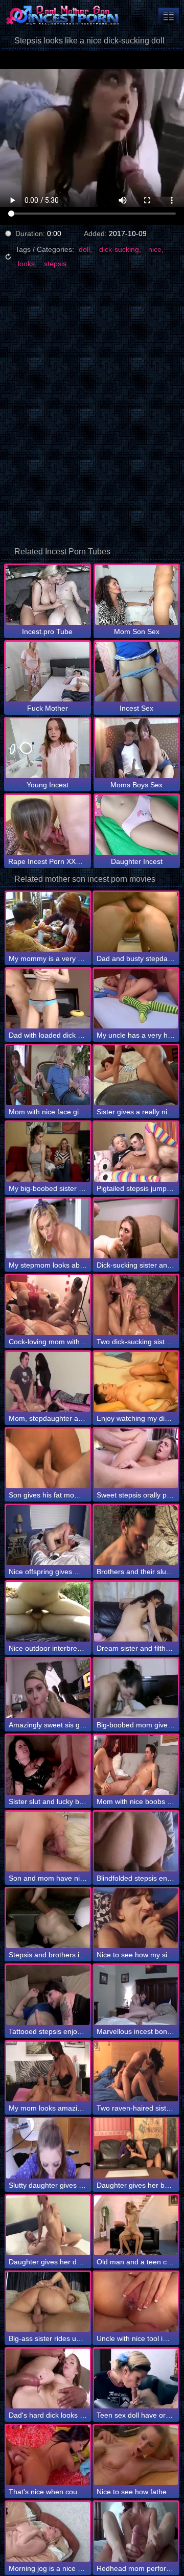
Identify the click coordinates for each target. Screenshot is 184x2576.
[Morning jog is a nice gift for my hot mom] (48, 2532)
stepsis (55, 264)
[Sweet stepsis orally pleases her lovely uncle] (136, 1458)
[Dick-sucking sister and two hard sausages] (136, 1228)
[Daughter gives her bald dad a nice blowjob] (136, 2148)
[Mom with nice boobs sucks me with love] (136, 1765)
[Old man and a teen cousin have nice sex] (136, 2225)
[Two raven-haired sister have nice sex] (136, 2071)
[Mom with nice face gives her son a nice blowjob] (48, 1075)
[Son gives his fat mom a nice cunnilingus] (48, 1458)
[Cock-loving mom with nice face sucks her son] (48, 1305)
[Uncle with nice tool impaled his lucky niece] (136, 2302)
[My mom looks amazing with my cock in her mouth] (48, 2071)
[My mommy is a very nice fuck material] (48, 922)
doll (84, 249)
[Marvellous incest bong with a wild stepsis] (136, 1995)
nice (155, 249)
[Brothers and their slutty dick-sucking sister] (136, 1535)
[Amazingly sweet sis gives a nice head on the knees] (48, 1688)
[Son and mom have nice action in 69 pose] (48, 1842)
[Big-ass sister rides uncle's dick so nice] (48, 2302)
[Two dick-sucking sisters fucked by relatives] (136, 1305)
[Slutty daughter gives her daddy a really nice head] (48, 2148)
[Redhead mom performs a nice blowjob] (136, 2532)
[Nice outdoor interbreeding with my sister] (48, 1612)
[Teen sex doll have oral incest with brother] (136, 2379)
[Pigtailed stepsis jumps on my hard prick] (136, 1152)
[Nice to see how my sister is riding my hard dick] (136, 1918)
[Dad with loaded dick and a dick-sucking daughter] (48, 999)
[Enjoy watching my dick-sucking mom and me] (136, 1382)
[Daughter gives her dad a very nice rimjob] (48, 2225)
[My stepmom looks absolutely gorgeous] (48, 1228)
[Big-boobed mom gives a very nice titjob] (136, 1688)
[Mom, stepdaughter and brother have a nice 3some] (48, 1382)
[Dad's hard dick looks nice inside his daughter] (48, 2379)
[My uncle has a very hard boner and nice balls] (136, 999)
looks (26, 264)
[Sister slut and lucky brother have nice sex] (48, 1765)
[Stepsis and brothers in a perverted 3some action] (48, 1918)
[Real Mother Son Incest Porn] (61, 15)
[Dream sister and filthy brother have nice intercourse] (136, 1612)
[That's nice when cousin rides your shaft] (48, 2455)
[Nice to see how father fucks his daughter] (136, 2455)
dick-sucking (119, 249)
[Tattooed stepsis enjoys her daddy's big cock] (48, 1995)
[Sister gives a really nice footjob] (136, 1075)
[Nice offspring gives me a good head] (48, 1535)
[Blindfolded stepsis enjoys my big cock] (136, 1842)
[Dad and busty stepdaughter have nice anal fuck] (136, 922)
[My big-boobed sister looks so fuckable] (48, 1152)
